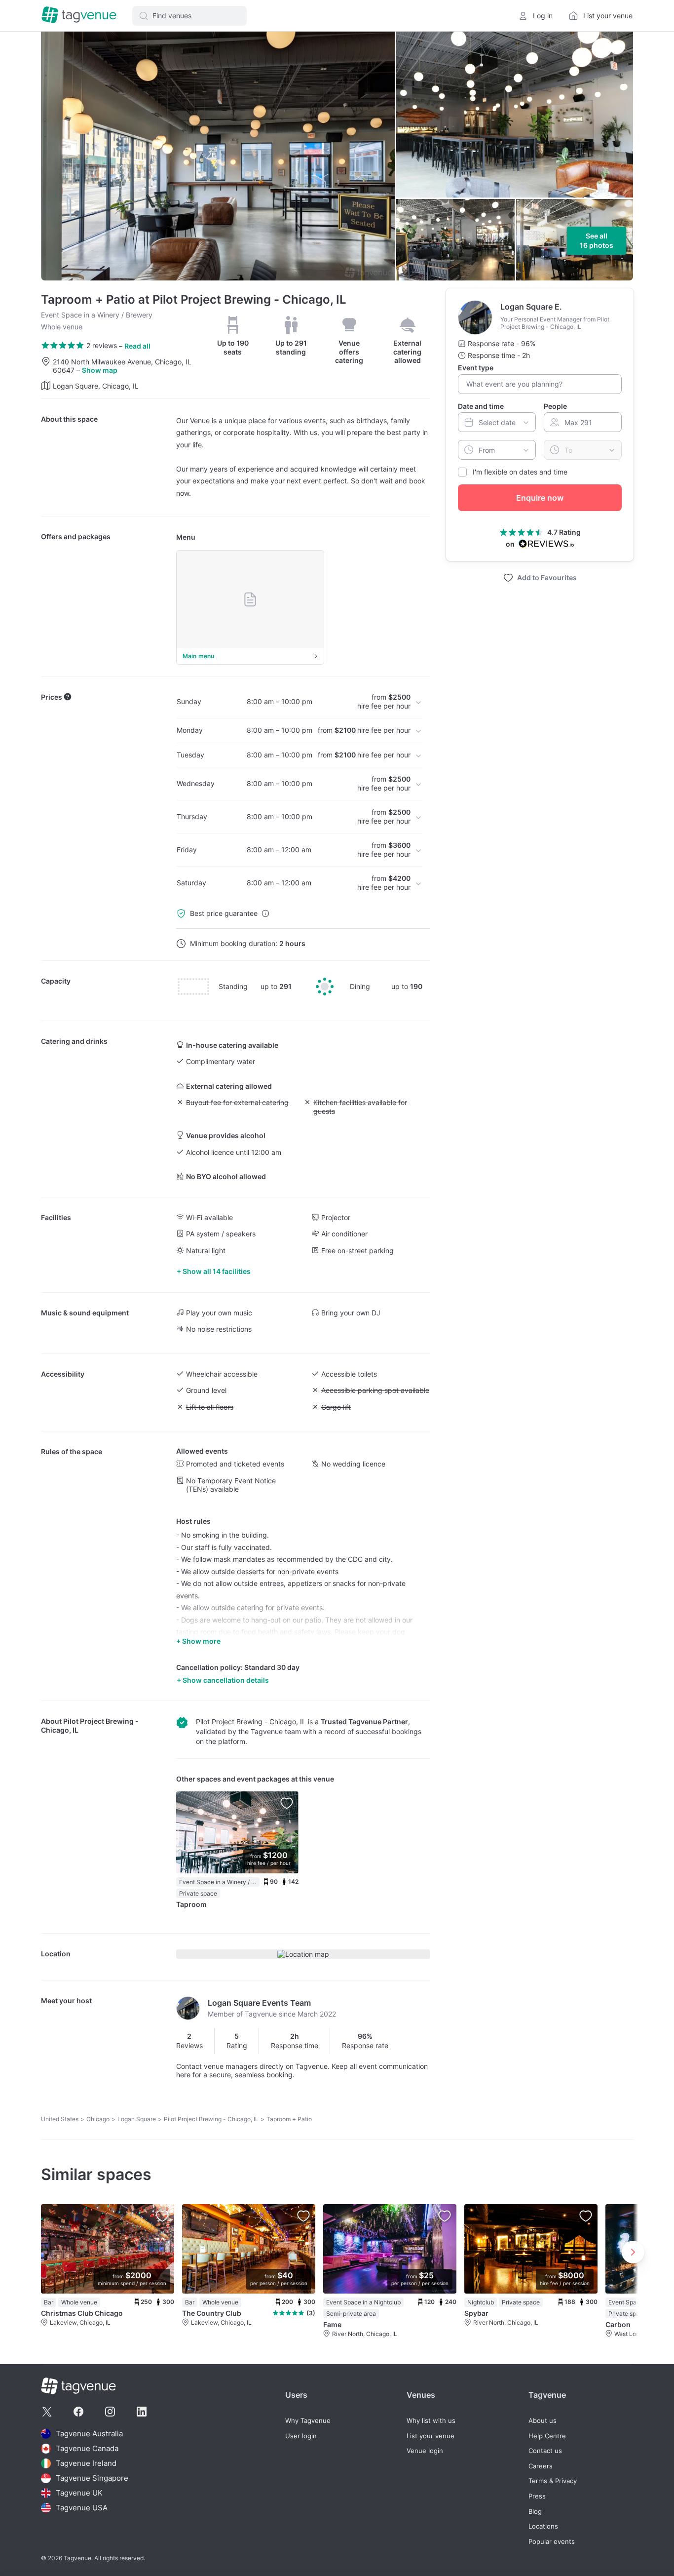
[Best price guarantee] (265, 913)
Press (537, 2496)
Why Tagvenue (308, 2421)
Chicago (98, 2119)
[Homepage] (79, 16)
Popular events (552, 2542)
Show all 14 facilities (217, 1271)
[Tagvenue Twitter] (47, 2412)
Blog (535, 2512)
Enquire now (540, 498)
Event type (476, 368)
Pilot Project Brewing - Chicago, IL (211, 2119)
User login (301, 2436)
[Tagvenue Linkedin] (142, 2412)
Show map (100, 370)
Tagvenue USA (82, 2508)
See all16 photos (597, 241)
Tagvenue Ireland (86, 2463)
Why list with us (431, 2421)
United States (60, 2119)
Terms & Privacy (553, 2481)
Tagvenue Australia (89, 2434)
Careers (541, 2466)
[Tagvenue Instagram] (110, 2412)
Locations (543, 2526)
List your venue (431, 2436)
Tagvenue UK (79, 2493)
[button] (189, 16)
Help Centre (547, 2436)
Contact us (545, 2451)
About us (543, 2421)
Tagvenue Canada (87, 2448)
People (555, 406)
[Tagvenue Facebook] (78, 2412)
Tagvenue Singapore (92, 2478)
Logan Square (137, 2119)
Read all (137, 346)
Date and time (481, 406)
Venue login (425, 2451)
